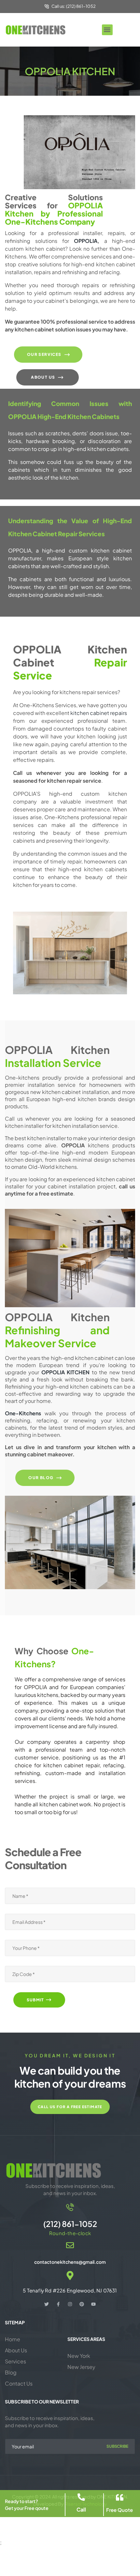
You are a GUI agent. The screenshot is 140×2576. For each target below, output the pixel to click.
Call (81, 2509)
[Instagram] (70, 2304)
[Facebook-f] (58, 2304)
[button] (107, 30)
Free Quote (119, 2510)
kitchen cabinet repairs (99, 713)
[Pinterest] (82, 2304)
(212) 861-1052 (70, 2224)
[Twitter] (47, 2304)
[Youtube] (93, 2304)
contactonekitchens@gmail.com (70, 2262)
